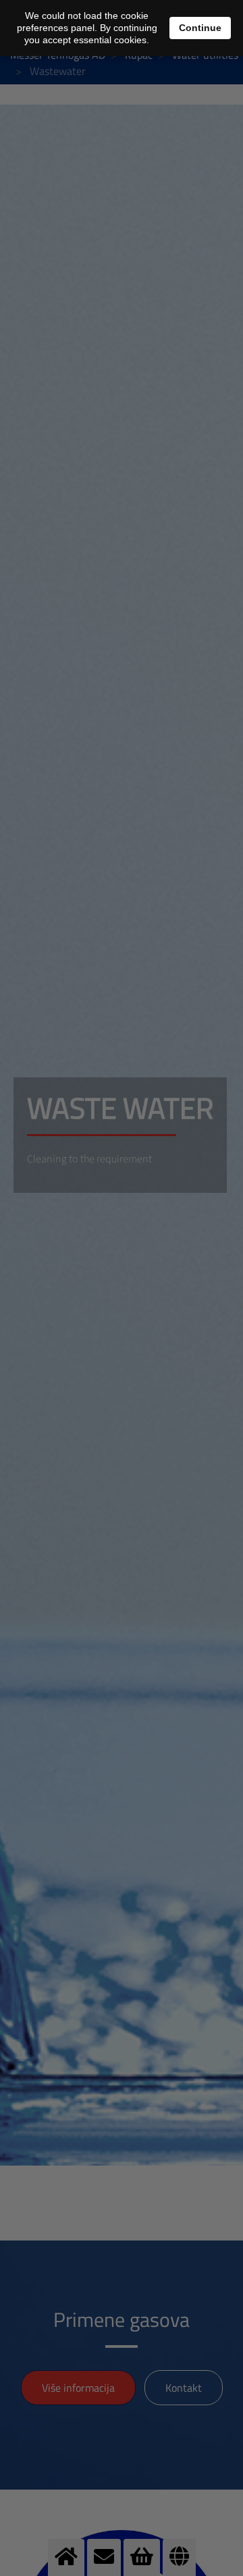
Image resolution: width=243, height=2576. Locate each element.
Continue (200, 28)
